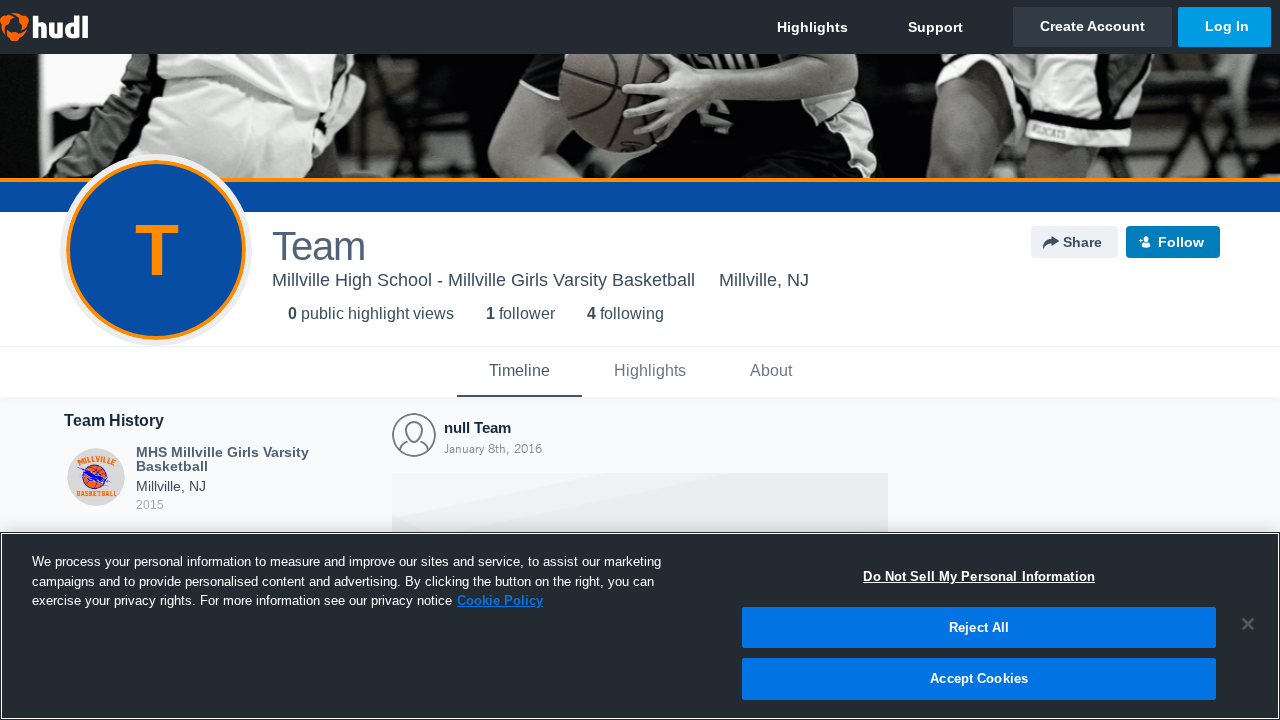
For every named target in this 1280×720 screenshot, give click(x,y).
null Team (477, 427)
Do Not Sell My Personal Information (979, 576)
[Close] (1248, 624)
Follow (1181, 242)
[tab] (519, 372)
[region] (640, 626)
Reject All (979, 627)
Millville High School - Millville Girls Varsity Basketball (483, 280)
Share (1082, 242)
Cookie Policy (500, 600)
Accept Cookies (979, 678)
